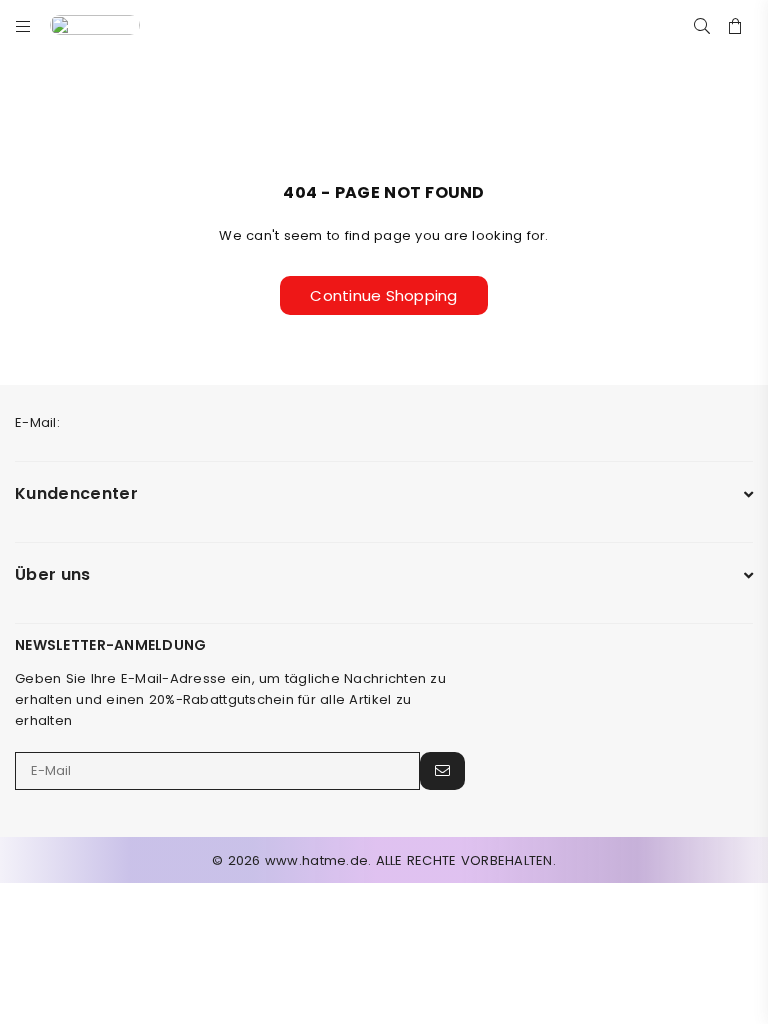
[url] (110, 25)
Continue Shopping (383, 295)
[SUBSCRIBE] (442, 771)
